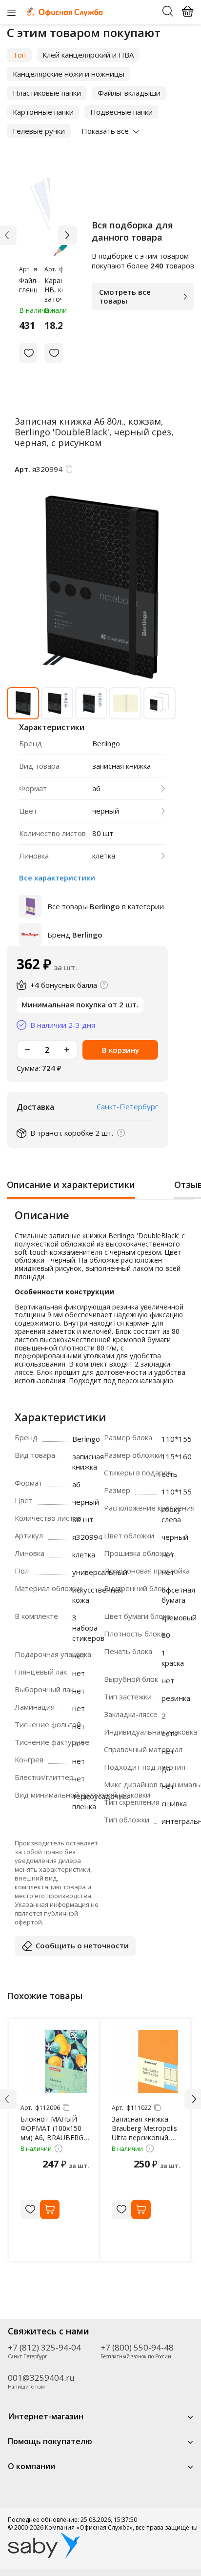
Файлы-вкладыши (129, 93)
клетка (104, 856)
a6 (96, 788)
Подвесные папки (121, 112)
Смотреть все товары (125, 296)
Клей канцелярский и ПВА (88, 55)
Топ (19, 55)
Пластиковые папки (47, 93)
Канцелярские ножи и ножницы (69, 74)
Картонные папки (43, 112)
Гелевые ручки (39, 131)
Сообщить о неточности (82, 1945)
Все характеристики (57, 878)
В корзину (121, 1050)
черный (106, 811)
